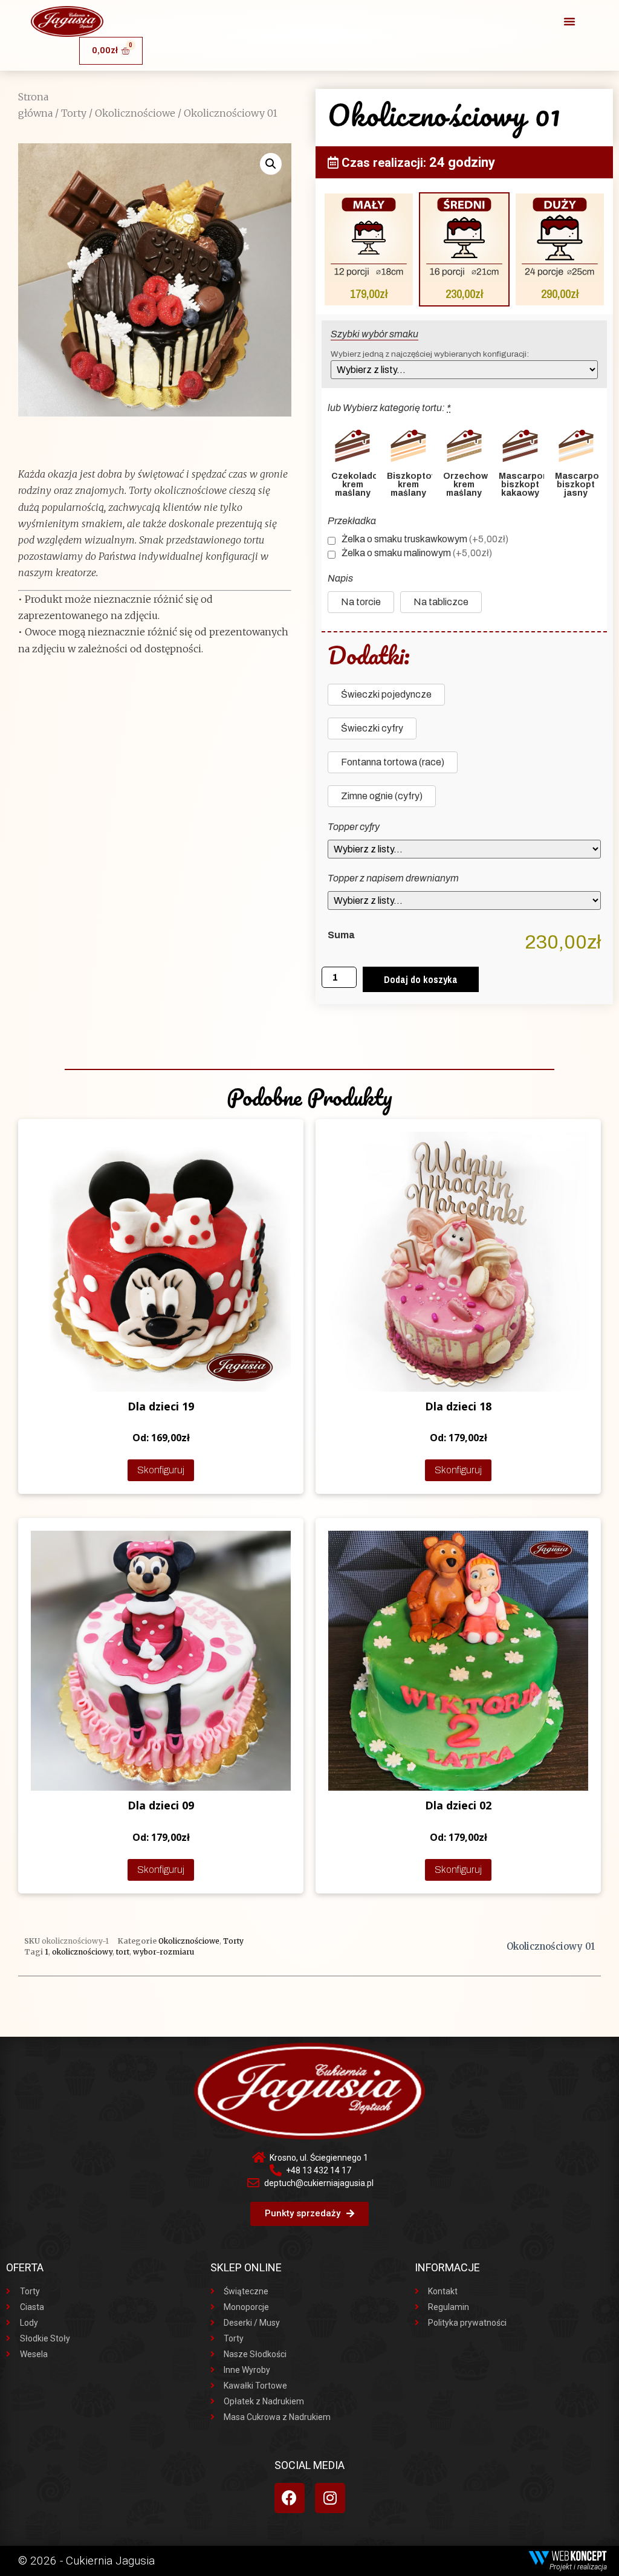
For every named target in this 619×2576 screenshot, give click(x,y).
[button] (569, 21)
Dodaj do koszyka (421, 979)
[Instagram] (330, 2498)
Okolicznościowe (135, 113)
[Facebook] (290, 2498)
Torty (74, 113)
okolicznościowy (82, 1952)
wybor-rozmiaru (164, 1952)
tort (123, 1952)
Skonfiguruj (161, 1470)
